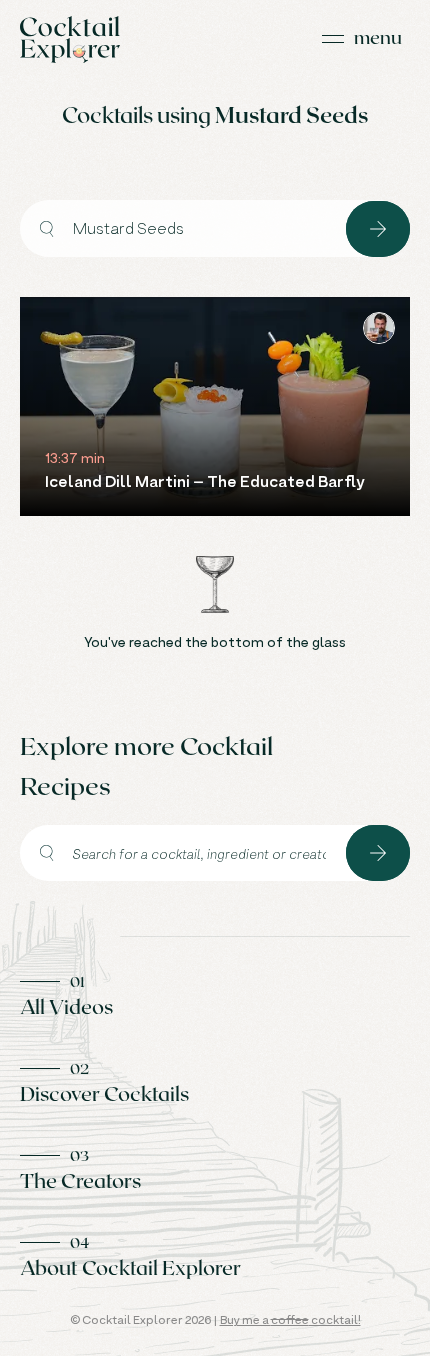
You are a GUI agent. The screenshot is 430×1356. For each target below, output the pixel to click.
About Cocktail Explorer (130, 1267)
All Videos (66, 1006)
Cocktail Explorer (70, 39)
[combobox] (183, 228)
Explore (378, 229)
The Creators (80, 1180)
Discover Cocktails (104, 1093)
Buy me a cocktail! (290, 1319)
